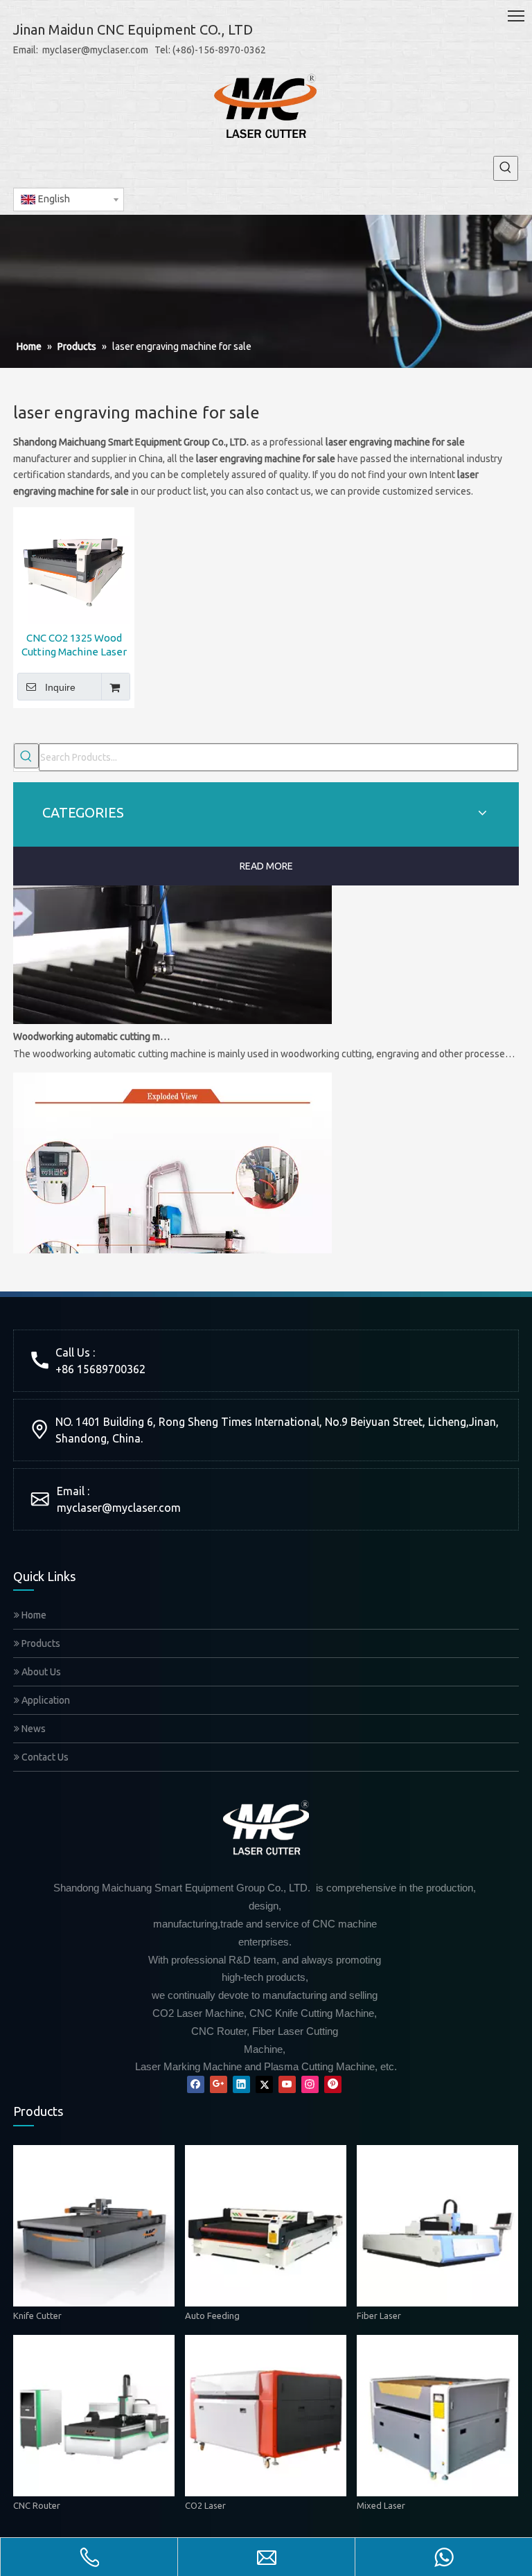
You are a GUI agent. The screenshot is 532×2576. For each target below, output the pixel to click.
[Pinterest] (333, 2084)
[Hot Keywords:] (506, 168)
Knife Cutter (37, 2315)
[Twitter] (264, 2084)
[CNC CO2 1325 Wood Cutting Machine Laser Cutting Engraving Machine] (74, 566)
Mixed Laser (381, 2505)
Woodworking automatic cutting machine (91, 1021)
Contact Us (44, 1757)
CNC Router (37, 2505)
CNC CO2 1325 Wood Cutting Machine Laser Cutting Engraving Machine (74, 645)
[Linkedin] (241, 2084)
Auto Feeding (212, 2315)
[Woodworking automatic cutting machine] (172, 1005)
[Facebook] (196, 2084)
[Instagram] (310, 2084)
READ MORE (266, 866)
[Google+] (219, 2084)
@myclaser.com (141, 1508)
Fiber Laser (379, 2315)
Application (45, 1700)
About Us (40, 1672)
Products (40, 1643)
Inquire (60, 687)
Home (33, 1615)
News (33, 1729)
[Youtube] (287, 2084)
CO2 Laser (205, 2505)
